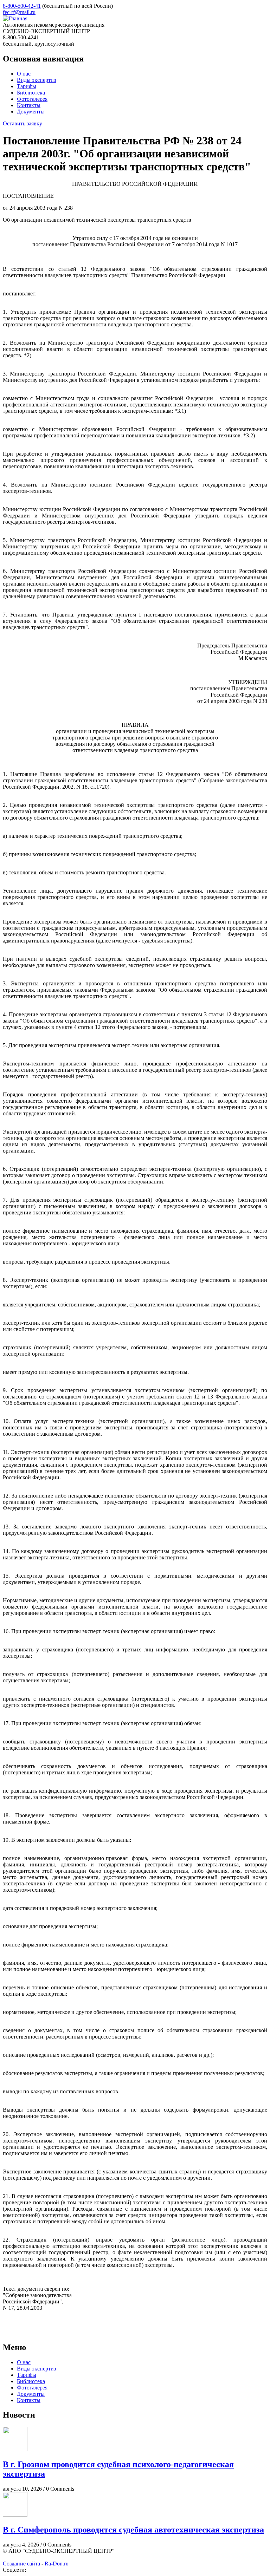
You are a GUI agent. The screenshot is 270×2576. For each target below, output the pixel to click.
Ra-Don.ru (57, 2564)
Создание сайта (21, 2564)
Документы (31, 112)
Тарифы (27, 86)
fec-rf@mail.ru (19, 12)
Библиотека (31, 93)
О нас (24, 74)
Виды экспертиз (36, 80)
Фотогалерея (32, 99)
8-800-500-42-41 (22, 6)
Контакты (29, 105)
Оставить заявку (22, 123)
